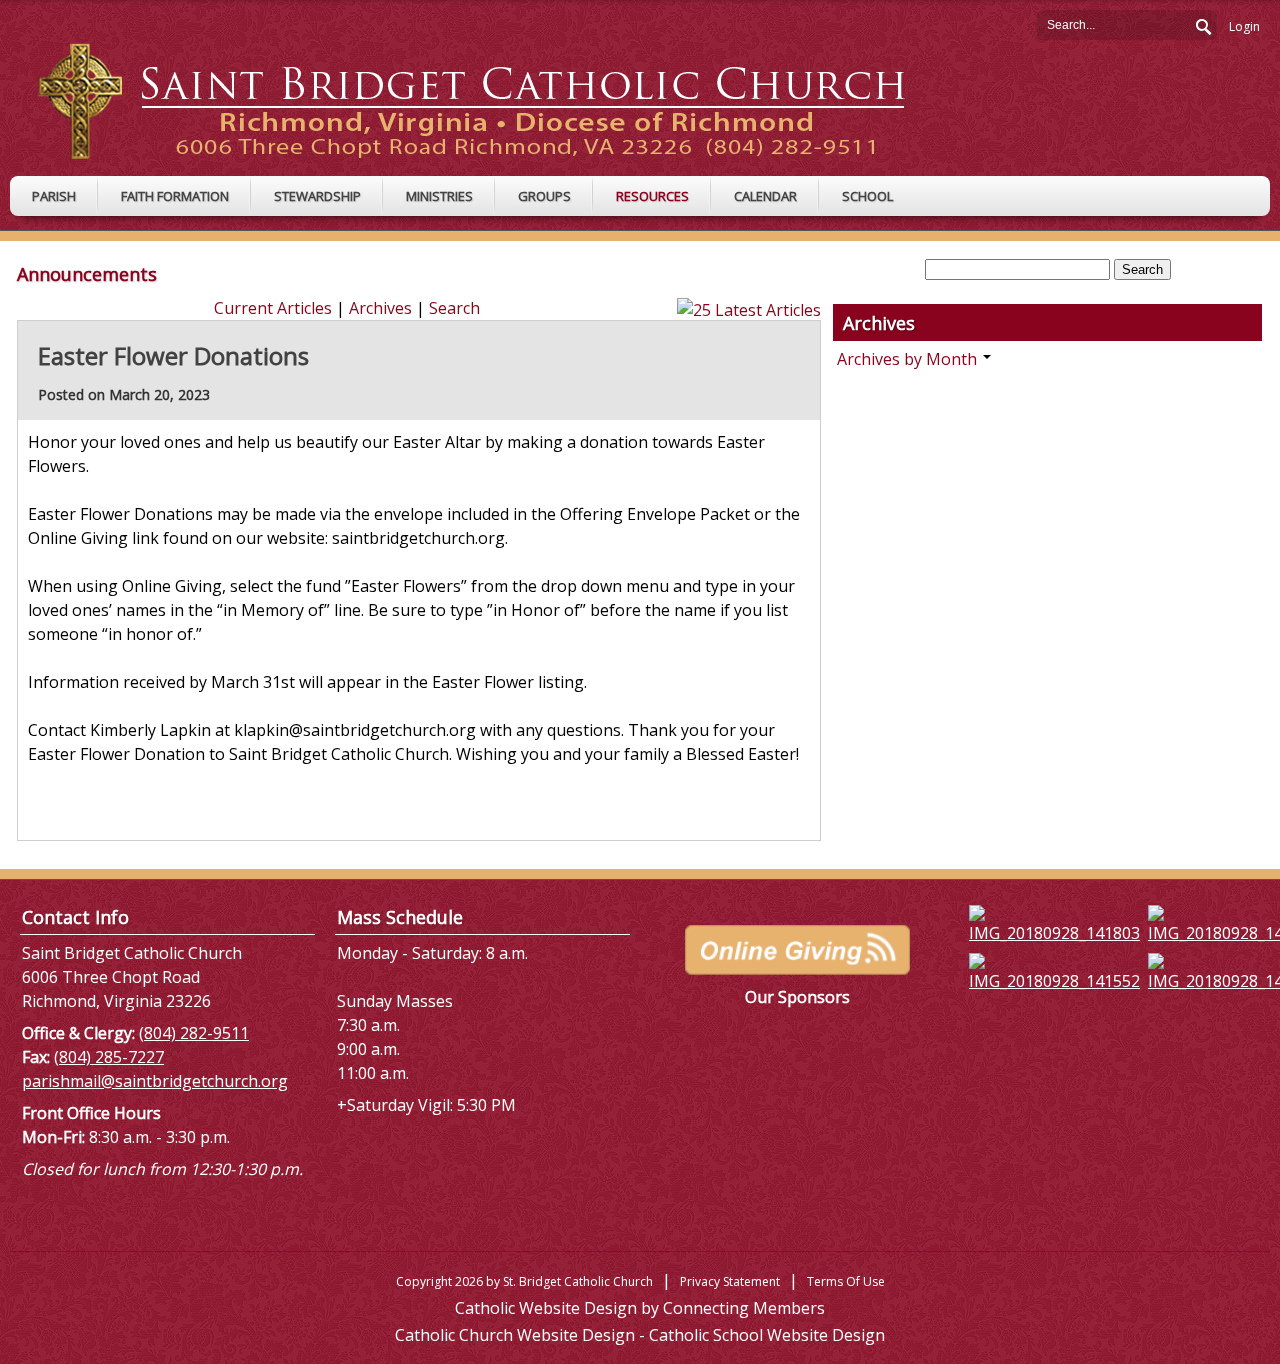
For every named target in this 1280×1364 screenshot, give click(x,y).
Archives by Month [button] (909, 359)
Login (1244, 26)
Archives (380, 308)
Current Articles (273, 308)
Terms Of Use (846, 1281)
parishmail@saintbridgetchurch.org (155, 1081)
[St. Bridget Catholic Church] (487, 100)
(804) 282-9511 (194, 1033)
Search (1202, 24)
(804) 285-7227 (109, 1057)
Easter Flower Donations (173, 355)
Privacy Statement (730, 1281)
